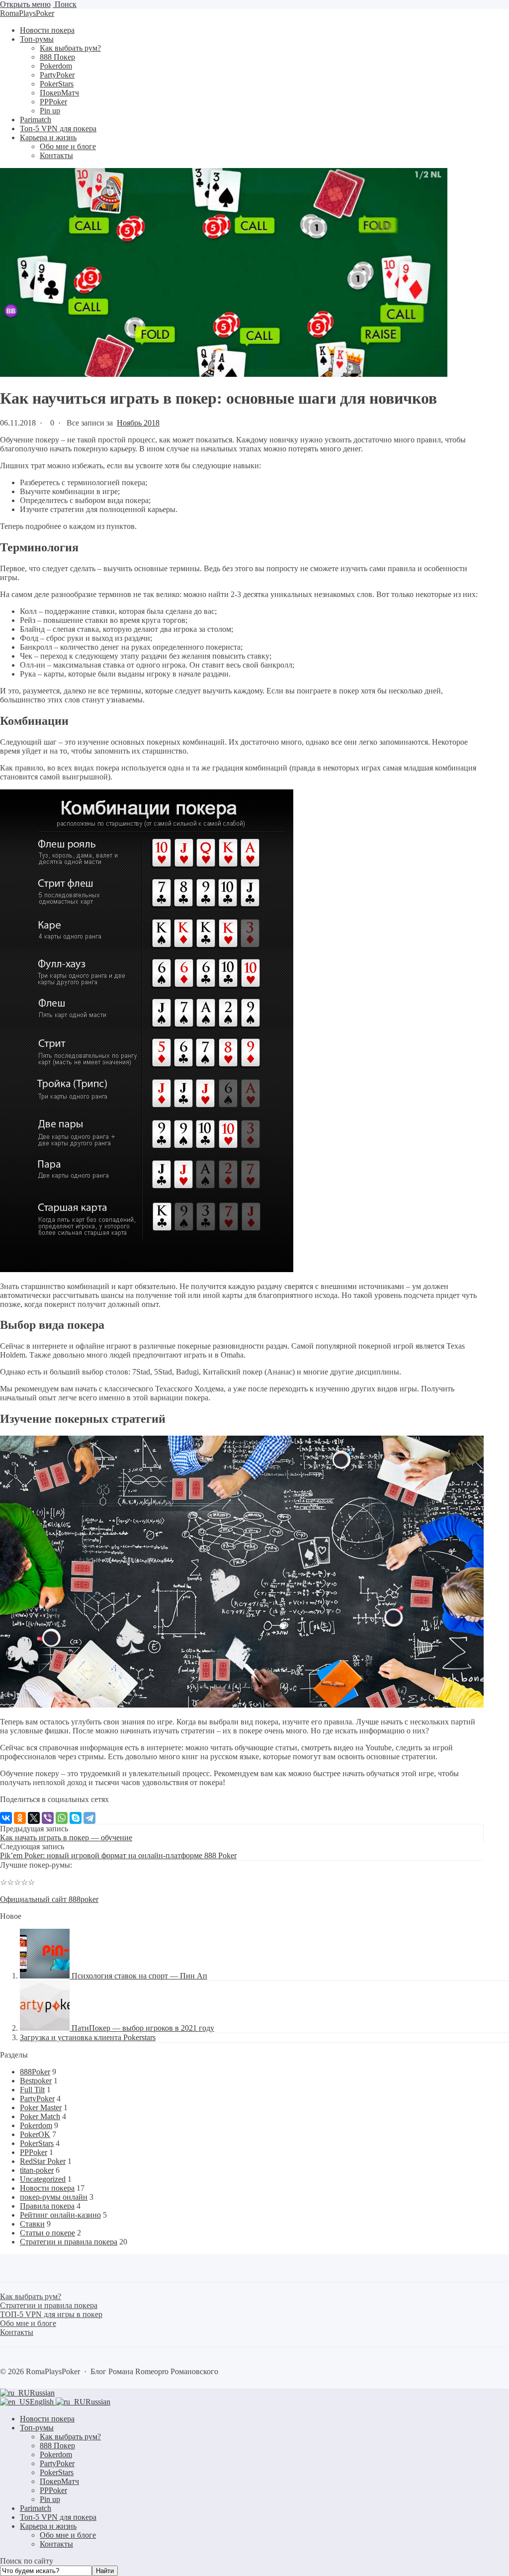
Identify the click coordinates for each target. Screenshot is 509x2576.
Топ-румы (37, 2428)
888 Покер (57, 2446)
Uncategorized (43, 2179)
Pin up (50, 2499)
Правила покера (47, 2206)
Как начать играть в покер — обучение (66, 1838)
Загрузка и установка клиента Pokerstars (88, 2037)
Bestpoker (36, 2081)
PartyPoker (37, 2099)
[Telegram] (89, 1818)
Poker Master (41, 2107)
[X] (34, 1818)
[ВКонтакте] (6, 1818)
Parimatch (36, 2508)
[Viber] (48, 1818)
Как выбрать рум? (70, 2437)
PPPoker (34, 2152)
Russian (42, 2393)
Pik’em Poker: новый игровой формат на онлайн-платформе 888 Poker (118, 1855)
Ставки (32, 2224)
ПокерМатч (59, 2481)
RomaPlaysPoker (27, 13)
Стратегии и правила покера (69, 2242)
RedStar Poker (43, 2161)
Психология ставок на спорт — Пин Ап (139, 1976)
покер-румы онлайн (54, 2197)
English (43, 2402)
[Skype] (76, 1818)
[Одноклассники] (20, 1818)
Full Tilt (32, 2090)
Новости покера (47, 2188)
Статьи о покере (47, 2233)
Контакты (56, 2544)
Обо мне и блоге (68, 2535)
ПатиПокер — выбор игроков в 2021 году (143, 2028)
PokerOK (35, 2134)
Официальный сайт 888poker (49, 1899)
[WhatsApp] (62, 1818)
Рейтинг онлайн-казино (60, 2215)
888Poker (35, 2072)
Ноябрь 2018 (138, 423)
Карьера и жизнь (48, 2526)
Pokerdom (36, 2125)
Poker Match (40, 2116)
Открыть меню (25, 4)
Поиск (65, 4)
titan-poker (37, 2170)
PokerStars (37, 2143)
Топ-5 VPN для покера (58, 2517)
